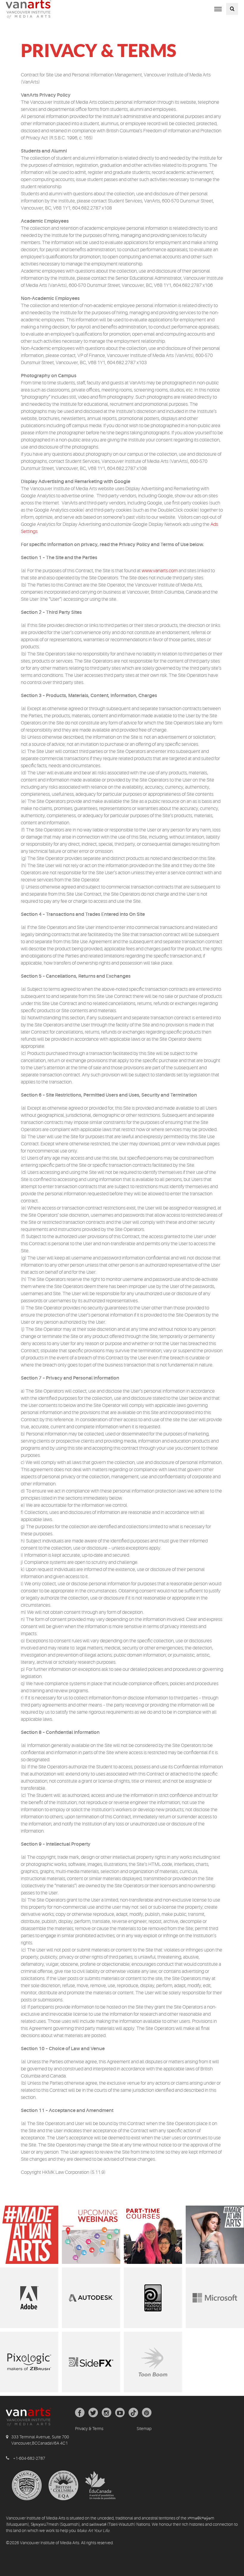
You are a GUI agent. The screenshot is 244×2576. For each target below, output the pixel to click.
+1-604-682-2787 (29, 2458)
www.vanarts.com (160, 571)
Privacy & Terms (89, 2429)
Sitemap (144, 2429)
